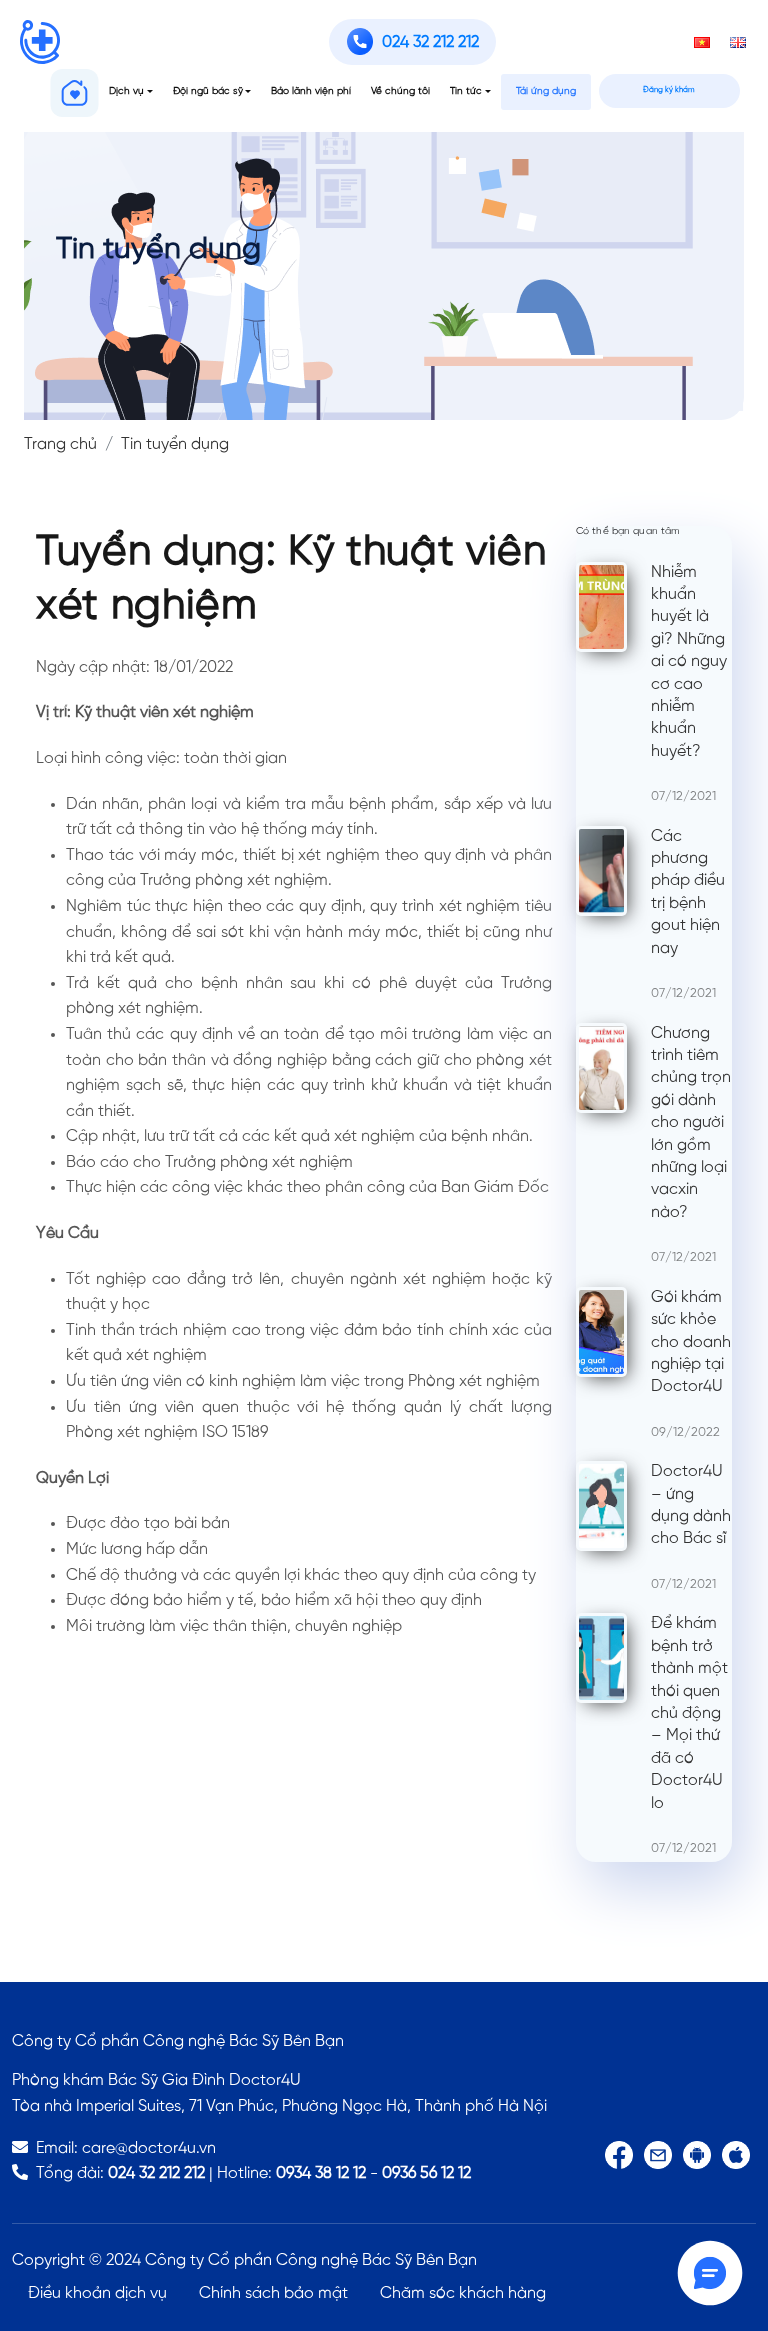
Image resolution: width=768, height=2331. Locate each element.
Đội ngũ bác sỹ (208, 91)
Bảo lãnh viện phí (311, 91)
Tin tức (466, 91)
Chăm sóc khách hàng (463, 2293)
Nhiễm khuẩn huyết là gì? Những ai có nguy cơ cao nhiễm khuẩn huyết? (689, 662)
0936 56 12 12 (426, 2173)
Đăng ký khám (669, 90)
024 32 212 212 (156, 2173)
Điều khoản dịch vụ (97, 2293)
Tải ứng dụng (546, 91)
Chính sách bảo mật (273, 2293)
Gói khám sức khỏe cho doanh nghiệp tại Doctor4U (691, 1342)
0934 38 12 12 (321, 2173)
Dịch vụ (126, 91)
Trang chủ (60, 444)
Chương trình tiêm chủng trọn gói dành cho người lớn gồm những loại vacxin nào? (691, 1123)
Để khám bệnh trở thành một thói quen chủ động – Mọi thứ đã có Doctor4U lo (689, 1713)
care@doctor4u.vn (149, 2148)
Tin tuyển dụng (175, 444)
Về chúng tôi (400, 91)
